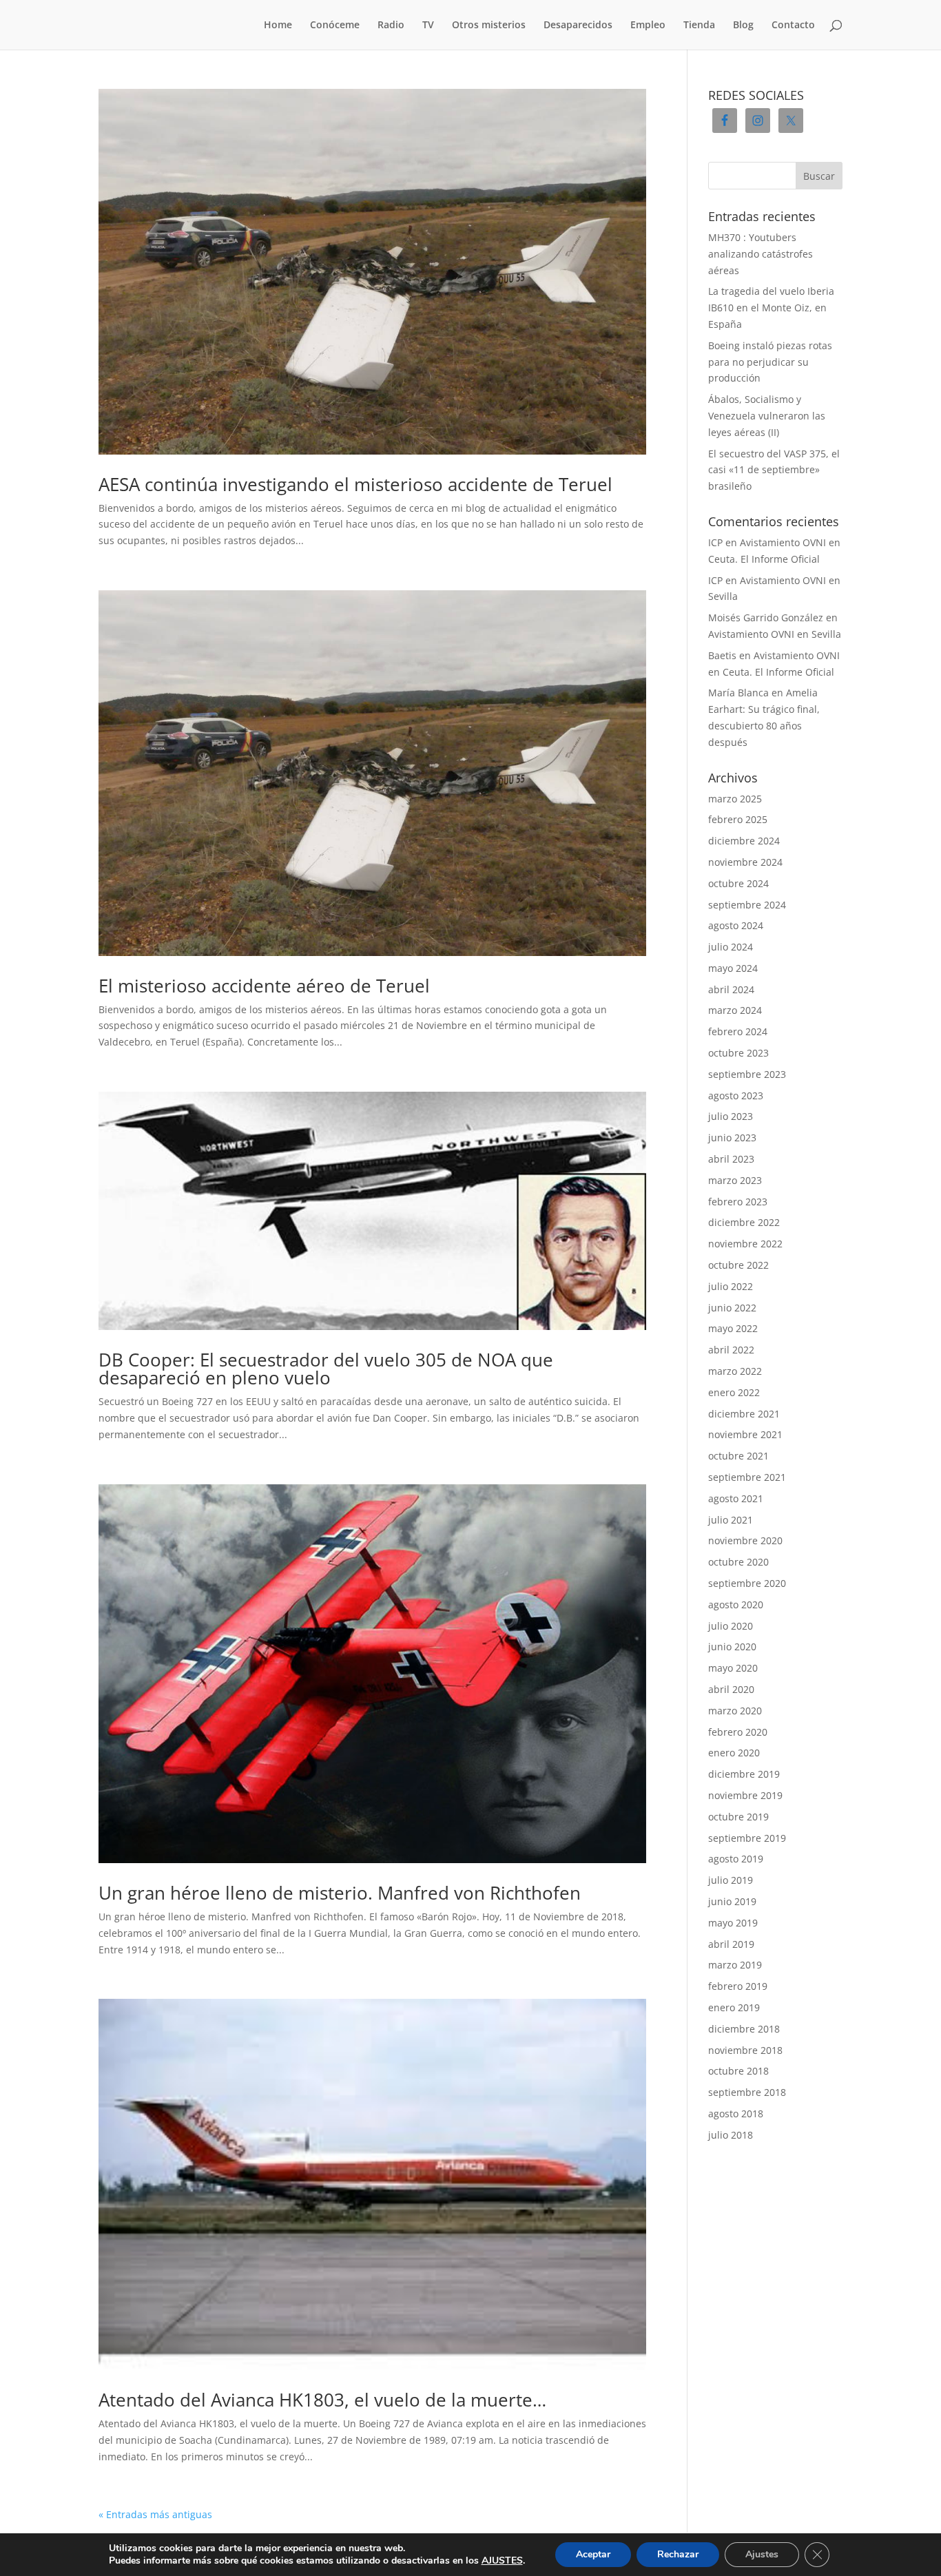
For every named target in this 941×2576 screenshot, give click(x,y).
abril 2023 (731, 1159)
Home (278, 25)
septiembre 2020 (747, 1583)
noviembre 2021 (745, 1434)
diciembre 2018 (744, 2029)
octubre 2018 (738, 2071)
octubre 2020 (738, 1562)
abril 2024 (731, 989)
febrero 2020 (738, 1732)
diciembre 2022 (744, 1222)
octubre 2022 (738, 1265)
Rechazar (678, 2554)
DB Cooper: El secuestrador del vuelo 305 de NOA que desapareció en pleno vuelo (326, 1369)
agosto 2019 (736, 1859)
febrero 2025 (738, 819)
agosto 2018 (736, 2113)
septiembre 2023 (747, 1074)
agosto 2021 (736, 1498)
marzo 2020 (735, 1711)
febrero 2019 (738, 1986)
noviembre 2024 (745, 862)
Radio (391, 25)
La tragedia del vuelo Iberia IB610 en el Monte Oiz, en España (771, 308)
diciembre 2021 (744, 1414)
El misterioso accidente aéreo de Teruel (264, 986)
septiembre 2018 (747, 2092)
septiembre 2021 (747, 1477)
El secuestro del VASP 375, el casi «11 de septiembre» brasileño (774, 470)
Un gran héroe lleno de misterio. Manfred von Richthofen (340, 1893)
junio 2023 (732, 1138)
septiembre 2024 (747, 905)
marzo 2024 (735, 1010)
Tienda (699, 25)
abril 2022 (731, 1350)
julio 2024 (731, 947)
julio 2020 (731, 1626)
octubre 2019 (738, 1817)
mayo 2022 (733, 1328)
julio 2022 (731, 1286)
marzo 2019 (735, 1965)
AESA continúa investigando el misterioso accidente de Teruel (355, 484)
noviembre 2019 (745, 1795)
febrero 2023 (738, 1202)
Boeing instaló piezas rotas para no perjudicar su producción (770, 362)
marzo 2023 (735, 1180)
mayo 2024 (733, 968)
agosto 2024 (736, 925)
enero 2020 (734, 1753)
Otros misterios (489, 25)
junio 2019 (732, 1901)
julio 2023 (731, 1116)
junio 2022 (732, 1308)
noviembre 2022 (745, 1244)
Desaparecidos (578, 25)
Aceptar (593, 2554)
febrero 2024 (738, 1031)
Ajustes (762, 2554)
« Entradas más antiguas (155, 2514)
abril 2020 (731, 1689)
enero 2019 (734, 2007)
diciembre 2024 (744, 841)
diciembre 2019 (744, 1774)
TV (428, 25)
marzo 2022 (735, 1371)
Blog (743, 25)
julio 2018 (731, 2135)
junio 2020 (732, 1647)
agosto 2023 (736, 1095)
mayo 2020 (733, 1668)
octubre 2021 (738, 1456)
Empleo (648, 25)
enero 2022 (734, 1392)
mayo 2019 (733, 1923)
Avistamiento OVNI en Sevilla (775, 634)
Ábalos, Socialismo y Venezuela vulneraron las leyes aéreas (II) (767, 416)
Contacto (793, 25)
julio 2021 (731, 1520)
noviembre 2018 (745, 2050)
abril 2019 (731, 1944)
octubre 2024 (738, 883)
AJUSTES (502, 2561)
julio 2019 (731, 1880)
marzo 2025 (735, 799)
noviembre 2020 (745, 1540)
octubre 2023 (738, 1053)
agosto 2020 (736, 1604)
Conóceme (335, 25)
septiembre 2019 (747, 1838)
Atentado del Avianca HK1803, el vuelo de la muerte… (322, 2400)
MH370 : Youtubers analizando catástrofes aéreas (761, 254)
